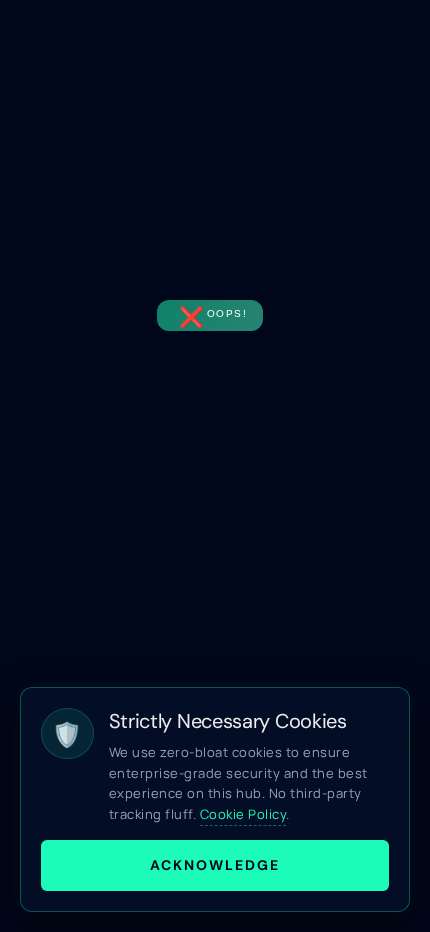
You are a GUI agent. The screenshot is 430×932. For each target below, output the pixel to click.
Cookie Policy (243, 814)
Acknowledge (215, 865)
